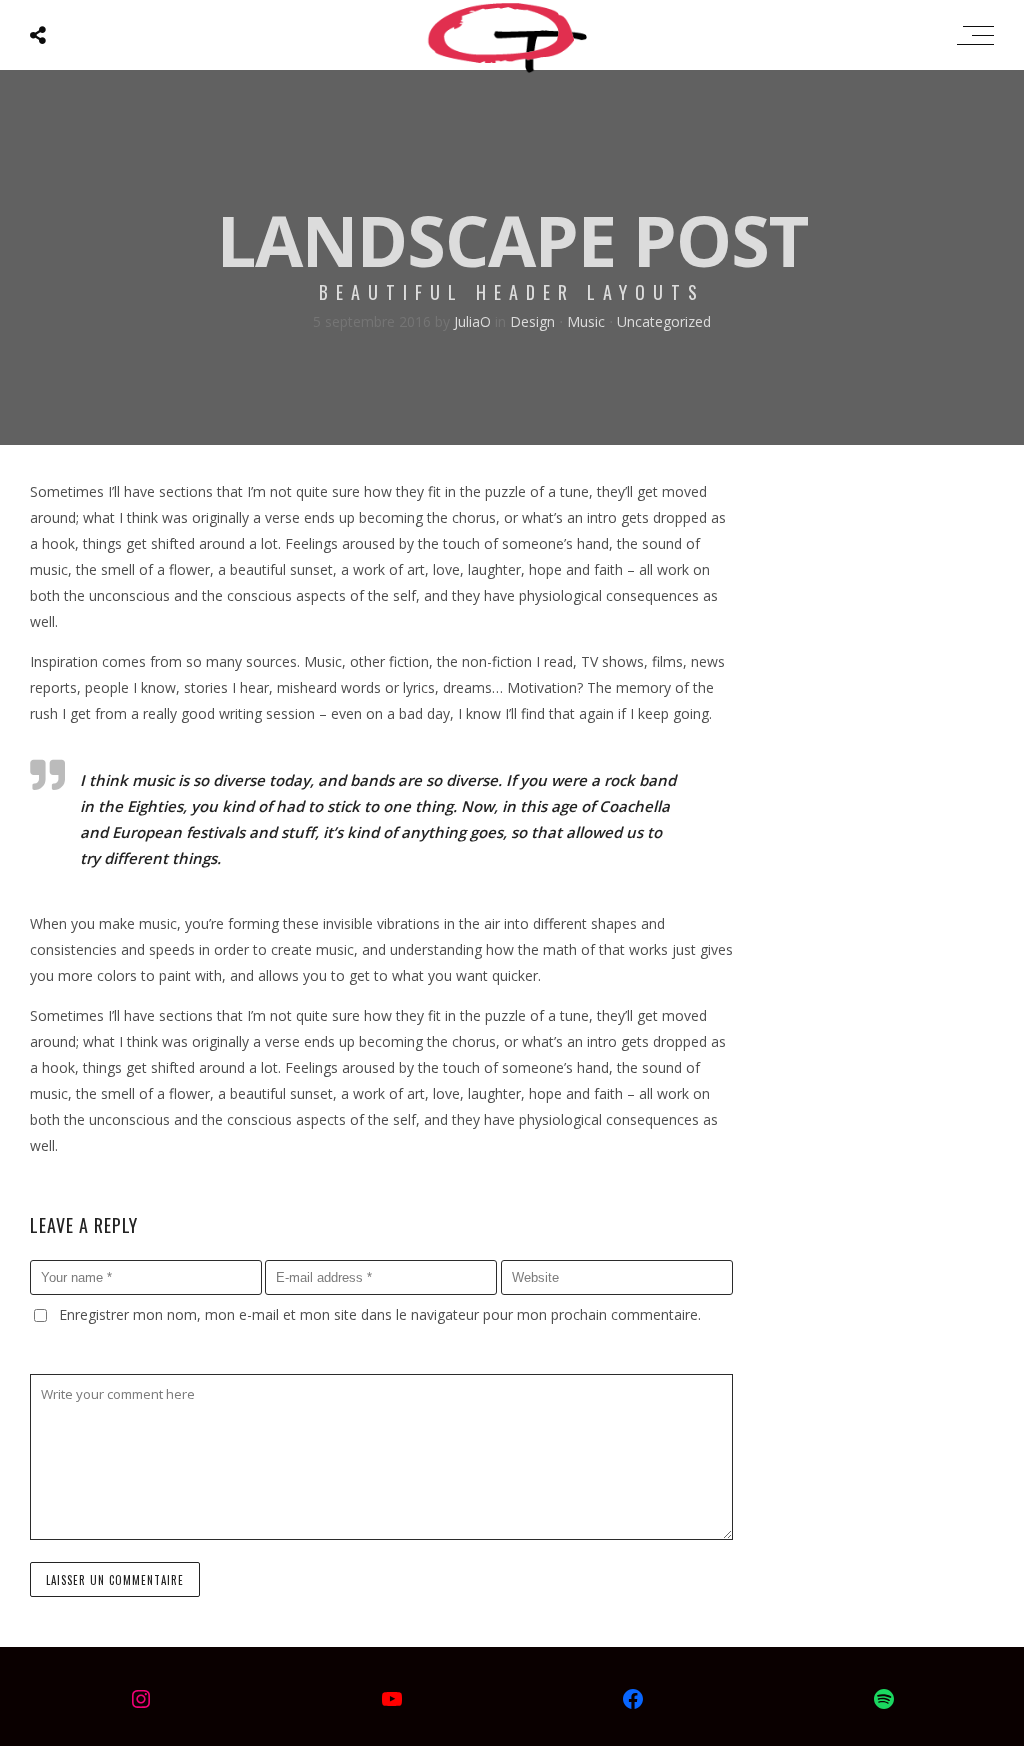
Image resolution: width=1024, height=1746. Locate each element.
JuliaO (474, 321)
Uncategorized (664, 321)
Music (586, 321)
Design (532, 321)
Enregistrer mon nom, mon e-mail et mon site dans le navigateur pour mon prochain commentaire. (380, 1314)
